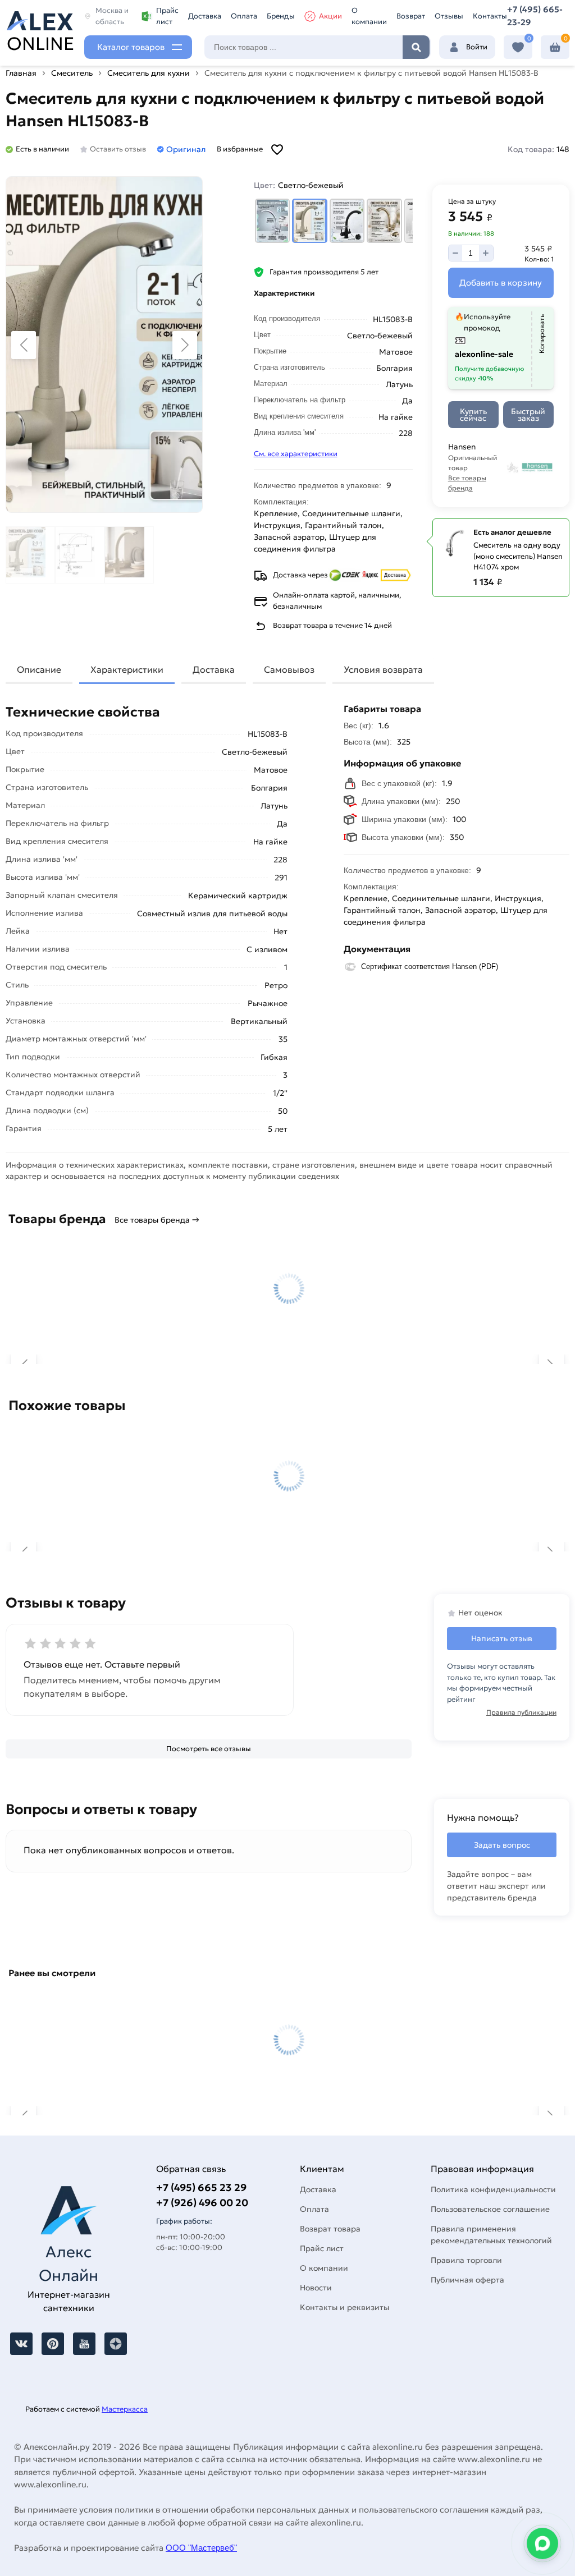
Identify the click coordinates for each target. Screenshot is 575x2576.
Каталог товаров (131, 47)
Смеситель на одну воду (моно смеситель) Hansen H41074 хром (518, 556)
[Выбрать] (273, 221)
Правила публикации (521, 1712)
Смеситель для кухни (149, 73)
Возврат (411, 16)
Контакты (490, 16)
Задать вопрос (502, 1845)
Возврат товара (330, 2229)
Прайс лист (167, 16)
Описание (39, 669)
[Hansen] (530, 467)
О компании (369, 16)
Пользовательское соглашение (490, 2209)
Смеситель (72, 73)
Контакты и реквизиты (344, 2307)
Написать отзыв (502, 1638)
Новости (316, 2288)
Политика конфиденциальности (493, 2189)
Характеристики (127, 669)
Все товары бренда (467, 483)
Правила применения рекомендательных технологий (491, 2235)
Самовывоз (289, 669)
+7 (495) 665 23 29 (201, 2187)
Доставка (205, 16)
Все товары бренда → (157, 1220)
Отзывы (449, 16)
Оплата (244, 16)
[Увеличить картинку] (104, 345)
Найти (416, 47)
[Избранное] (518, 47)
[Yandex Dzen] (116, 2344)
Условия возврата (383, 669)
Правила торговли (466, 2260)
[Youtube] (84, 2344)
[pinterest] (53, 2344)
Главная (21, 73)
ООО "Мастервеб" (201, 2548)
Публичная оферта (467, 2280)
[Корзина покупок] (555, 47)
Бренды (281, 16)
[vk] (21, 2344)
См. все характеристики (296, 454)
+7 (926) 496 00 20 (202, 2203)
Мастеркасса (125, 2409)
